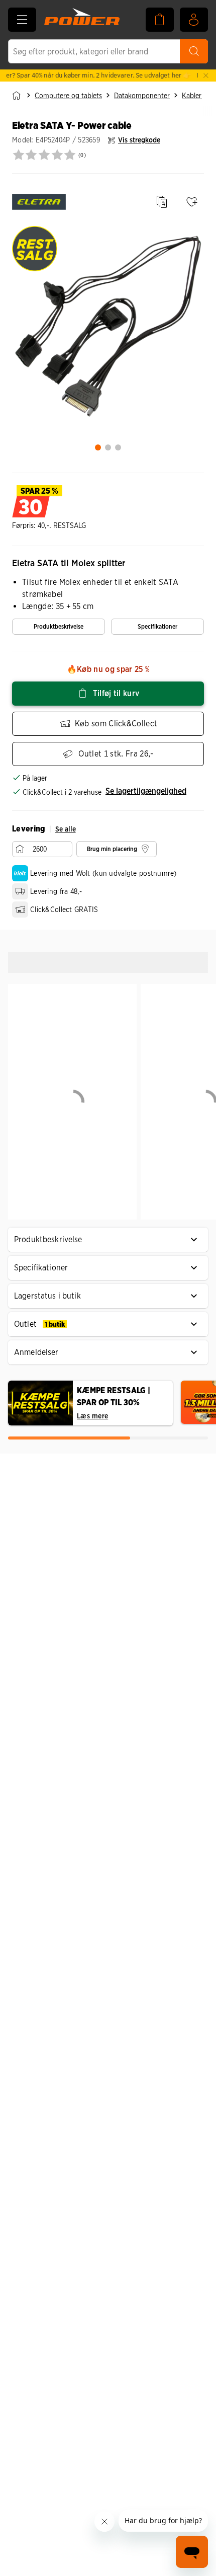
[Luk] (206, 75)
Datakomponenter (142, 96)
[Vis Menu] (22, 20)
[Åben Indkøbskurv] (160, 20)
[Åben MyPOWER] (194, 20)
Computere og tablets (68, 96)
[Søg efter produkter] (194, 51)
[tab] (98, 447)
